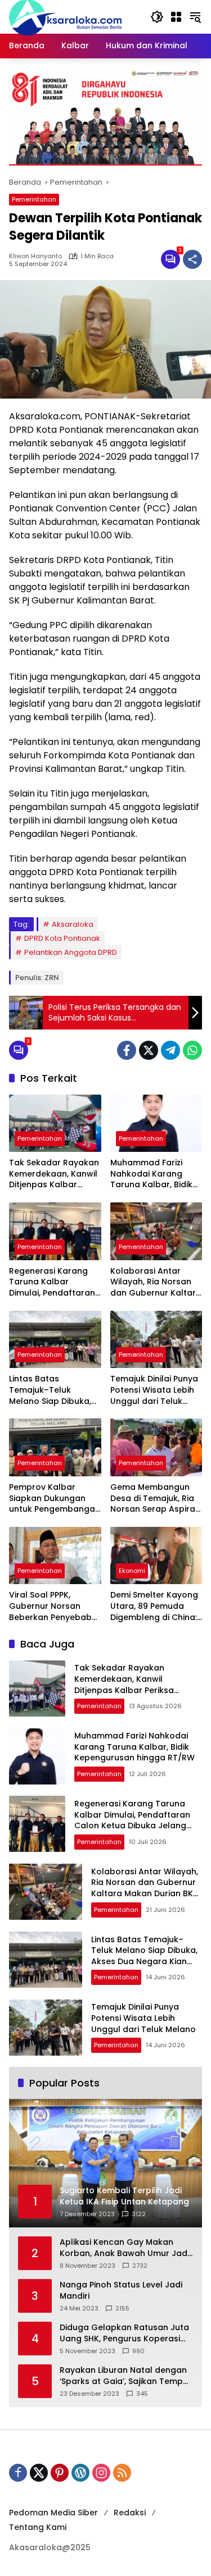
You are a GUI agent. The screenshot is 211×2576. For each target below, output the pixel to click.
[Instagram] (101, 2473)
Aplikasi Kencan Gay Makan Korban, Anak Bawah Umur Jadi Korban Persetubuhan (124, 2248)
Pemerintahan (34, 199)
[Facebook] (127, 1050)
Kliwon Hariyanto (35, 256)
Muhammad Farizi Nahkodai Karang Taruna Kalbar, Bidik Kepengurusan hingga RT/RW (156, 1174)
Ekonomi (132, 1571)
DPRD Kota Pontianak (62, 938)
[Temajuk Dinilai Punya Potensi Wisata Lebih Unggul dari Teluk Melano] (156, 1340)
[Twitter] (149, 1050)
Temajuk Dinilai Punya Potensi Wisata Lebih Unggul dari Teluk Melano (154, 1390)
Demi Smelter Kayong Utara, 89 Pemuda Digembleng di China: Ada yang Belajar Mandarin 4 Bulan (154, 1606)
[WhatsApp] (192, 1050)
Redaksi (130, 2513)
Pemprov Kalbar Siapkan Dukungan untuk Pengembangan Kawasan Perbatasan (55, 1499)
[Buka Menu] (176, 17)
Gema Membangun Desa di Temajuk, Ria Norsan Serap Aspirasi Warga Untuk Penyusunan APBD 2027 (156, 1499)
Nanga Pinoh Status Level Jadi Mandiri (121, 2291)
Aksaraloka (73, 924)
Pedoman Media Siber (53, 2513)
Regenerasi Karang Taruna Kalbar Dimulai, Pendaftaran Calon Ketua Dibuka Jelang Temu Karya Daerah (52, 1282)
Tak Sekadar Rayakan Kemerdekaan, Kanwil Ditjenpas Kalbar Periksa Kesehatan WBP (54, 1174)
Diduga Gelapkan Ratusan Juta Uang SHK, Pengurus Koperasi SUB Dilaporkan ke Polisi (124, 2333)
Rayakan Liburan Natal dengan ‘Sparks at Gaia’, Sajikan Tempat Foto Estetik (126, 2376)
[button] (157, 17)
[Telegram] (170, 1050)
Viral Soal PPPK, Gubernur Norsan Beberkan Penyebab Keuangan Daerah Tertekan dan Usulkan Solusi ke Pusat (54, 1606)
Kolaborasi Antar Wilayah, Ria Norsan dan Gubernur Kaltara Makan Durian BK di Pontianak (156, 1282)
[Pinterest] (60, 2473)
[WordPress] (80, 2473)
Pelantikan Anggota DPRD (71, 952)
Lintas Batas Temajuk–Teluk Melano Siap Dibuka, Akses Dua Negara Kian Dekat (50, 1390)
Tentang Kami (38, 2527)
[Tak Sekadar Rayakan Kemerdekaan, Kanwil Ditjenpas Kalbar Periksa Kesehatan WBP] (55, 1124)
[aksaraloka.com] (65, 16)
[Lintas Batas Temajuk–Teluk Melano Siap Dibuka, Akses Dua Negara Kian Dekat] (55, 1340)
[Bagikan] (192, 259)
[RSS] (122, 2473)
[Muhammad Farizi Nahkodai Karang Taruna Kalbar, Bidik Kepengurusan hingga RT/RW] (156, 1124)
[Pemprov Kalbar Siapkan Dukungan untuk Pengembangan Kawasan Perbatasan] (55, 1447)
